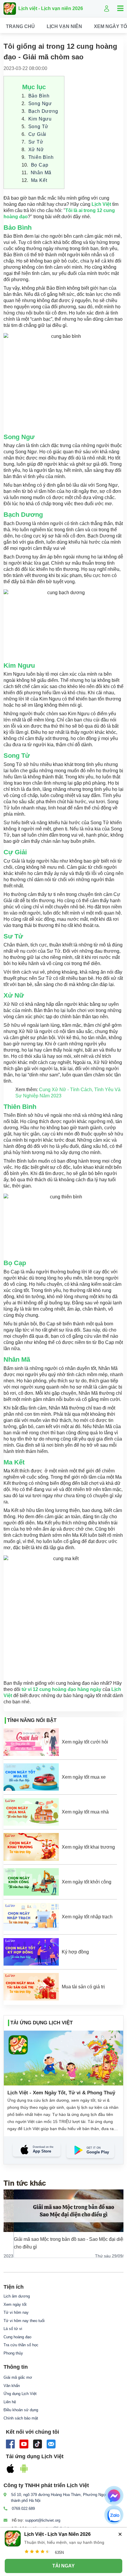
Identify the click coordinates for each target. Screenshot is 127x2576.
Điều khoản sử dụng (21, 2410)
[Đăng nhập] (107, 9)
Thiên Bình (41, 157)
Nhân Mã (41, 173)
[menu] (63, 26)
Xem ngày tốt (15, 2304)
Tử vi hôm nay (16, 2312)
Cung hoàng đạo (17, 2337)
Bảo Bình (39, 96)
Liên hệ (10, 2402)
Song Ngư (40, 104)
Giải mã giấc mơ (18, 2377)
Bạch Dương (43, 111)
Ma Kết (39, 180)
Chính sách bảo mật (21, 2418)
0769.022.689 (23, 2509)
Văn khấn (12, 2386)
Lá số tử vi (13, 2329)
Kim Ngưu (40, 119)
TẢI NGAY (63, 2566)
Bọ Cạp (40, 165)
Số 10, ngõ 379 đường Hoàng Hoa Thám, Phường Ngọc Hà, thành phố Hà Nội (63, 2498)
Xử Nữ (36, 150)
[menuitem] (20, 27)
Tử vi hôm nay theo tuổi (24, 2321)
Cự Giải (38, 134)
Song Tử (39, 127)
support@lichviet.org (43, 2520)
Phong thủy (13, 2353)
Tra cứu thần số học (21, 2345)
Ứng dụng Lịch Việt (20, 2394)
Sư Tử (36, 142)
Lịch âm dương (17, 2296)
